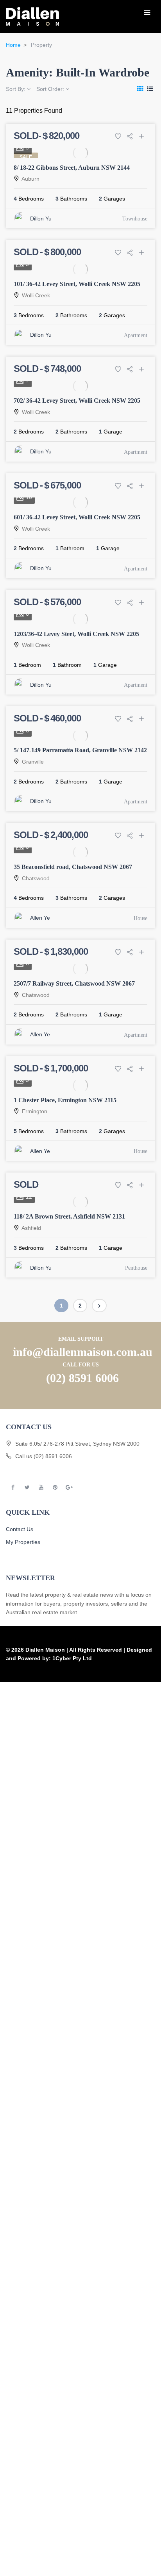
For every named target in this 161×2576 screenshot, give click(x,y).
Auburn (30, 179)
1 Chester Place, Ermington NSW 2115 (65, 1100)
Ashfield (31, 1228)
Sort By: (16, 89)
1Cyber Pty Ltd (72, 1658)
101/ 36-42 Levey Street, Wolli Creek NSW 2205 (77, 284)
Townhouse (135, 219)
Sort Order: (51, 89)
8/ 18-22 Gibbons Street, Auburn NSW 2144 (72, 168)
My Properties (23, 1542)
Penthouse (136, 1268)
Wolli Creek (36, 295)
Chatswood (36, 878)
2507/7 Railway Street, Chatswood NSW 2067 (74, 983)
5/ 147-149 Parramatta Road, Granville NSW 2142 (80, 750)
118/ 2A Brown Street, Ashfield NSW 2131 (69, 1216)
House (140, 918)
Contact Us (20, 1529)
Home (13, 45)
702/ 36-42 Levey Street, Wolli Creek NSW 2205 (77, 401)
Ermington (35, 1111)
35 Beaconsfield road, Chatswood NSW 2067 (73, 867)
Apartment (136, 335)
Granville (33, 762)
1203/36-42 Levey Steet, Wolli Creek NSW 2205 (76, 634)
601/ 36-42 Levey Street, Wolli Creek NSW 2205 (77, 517)
